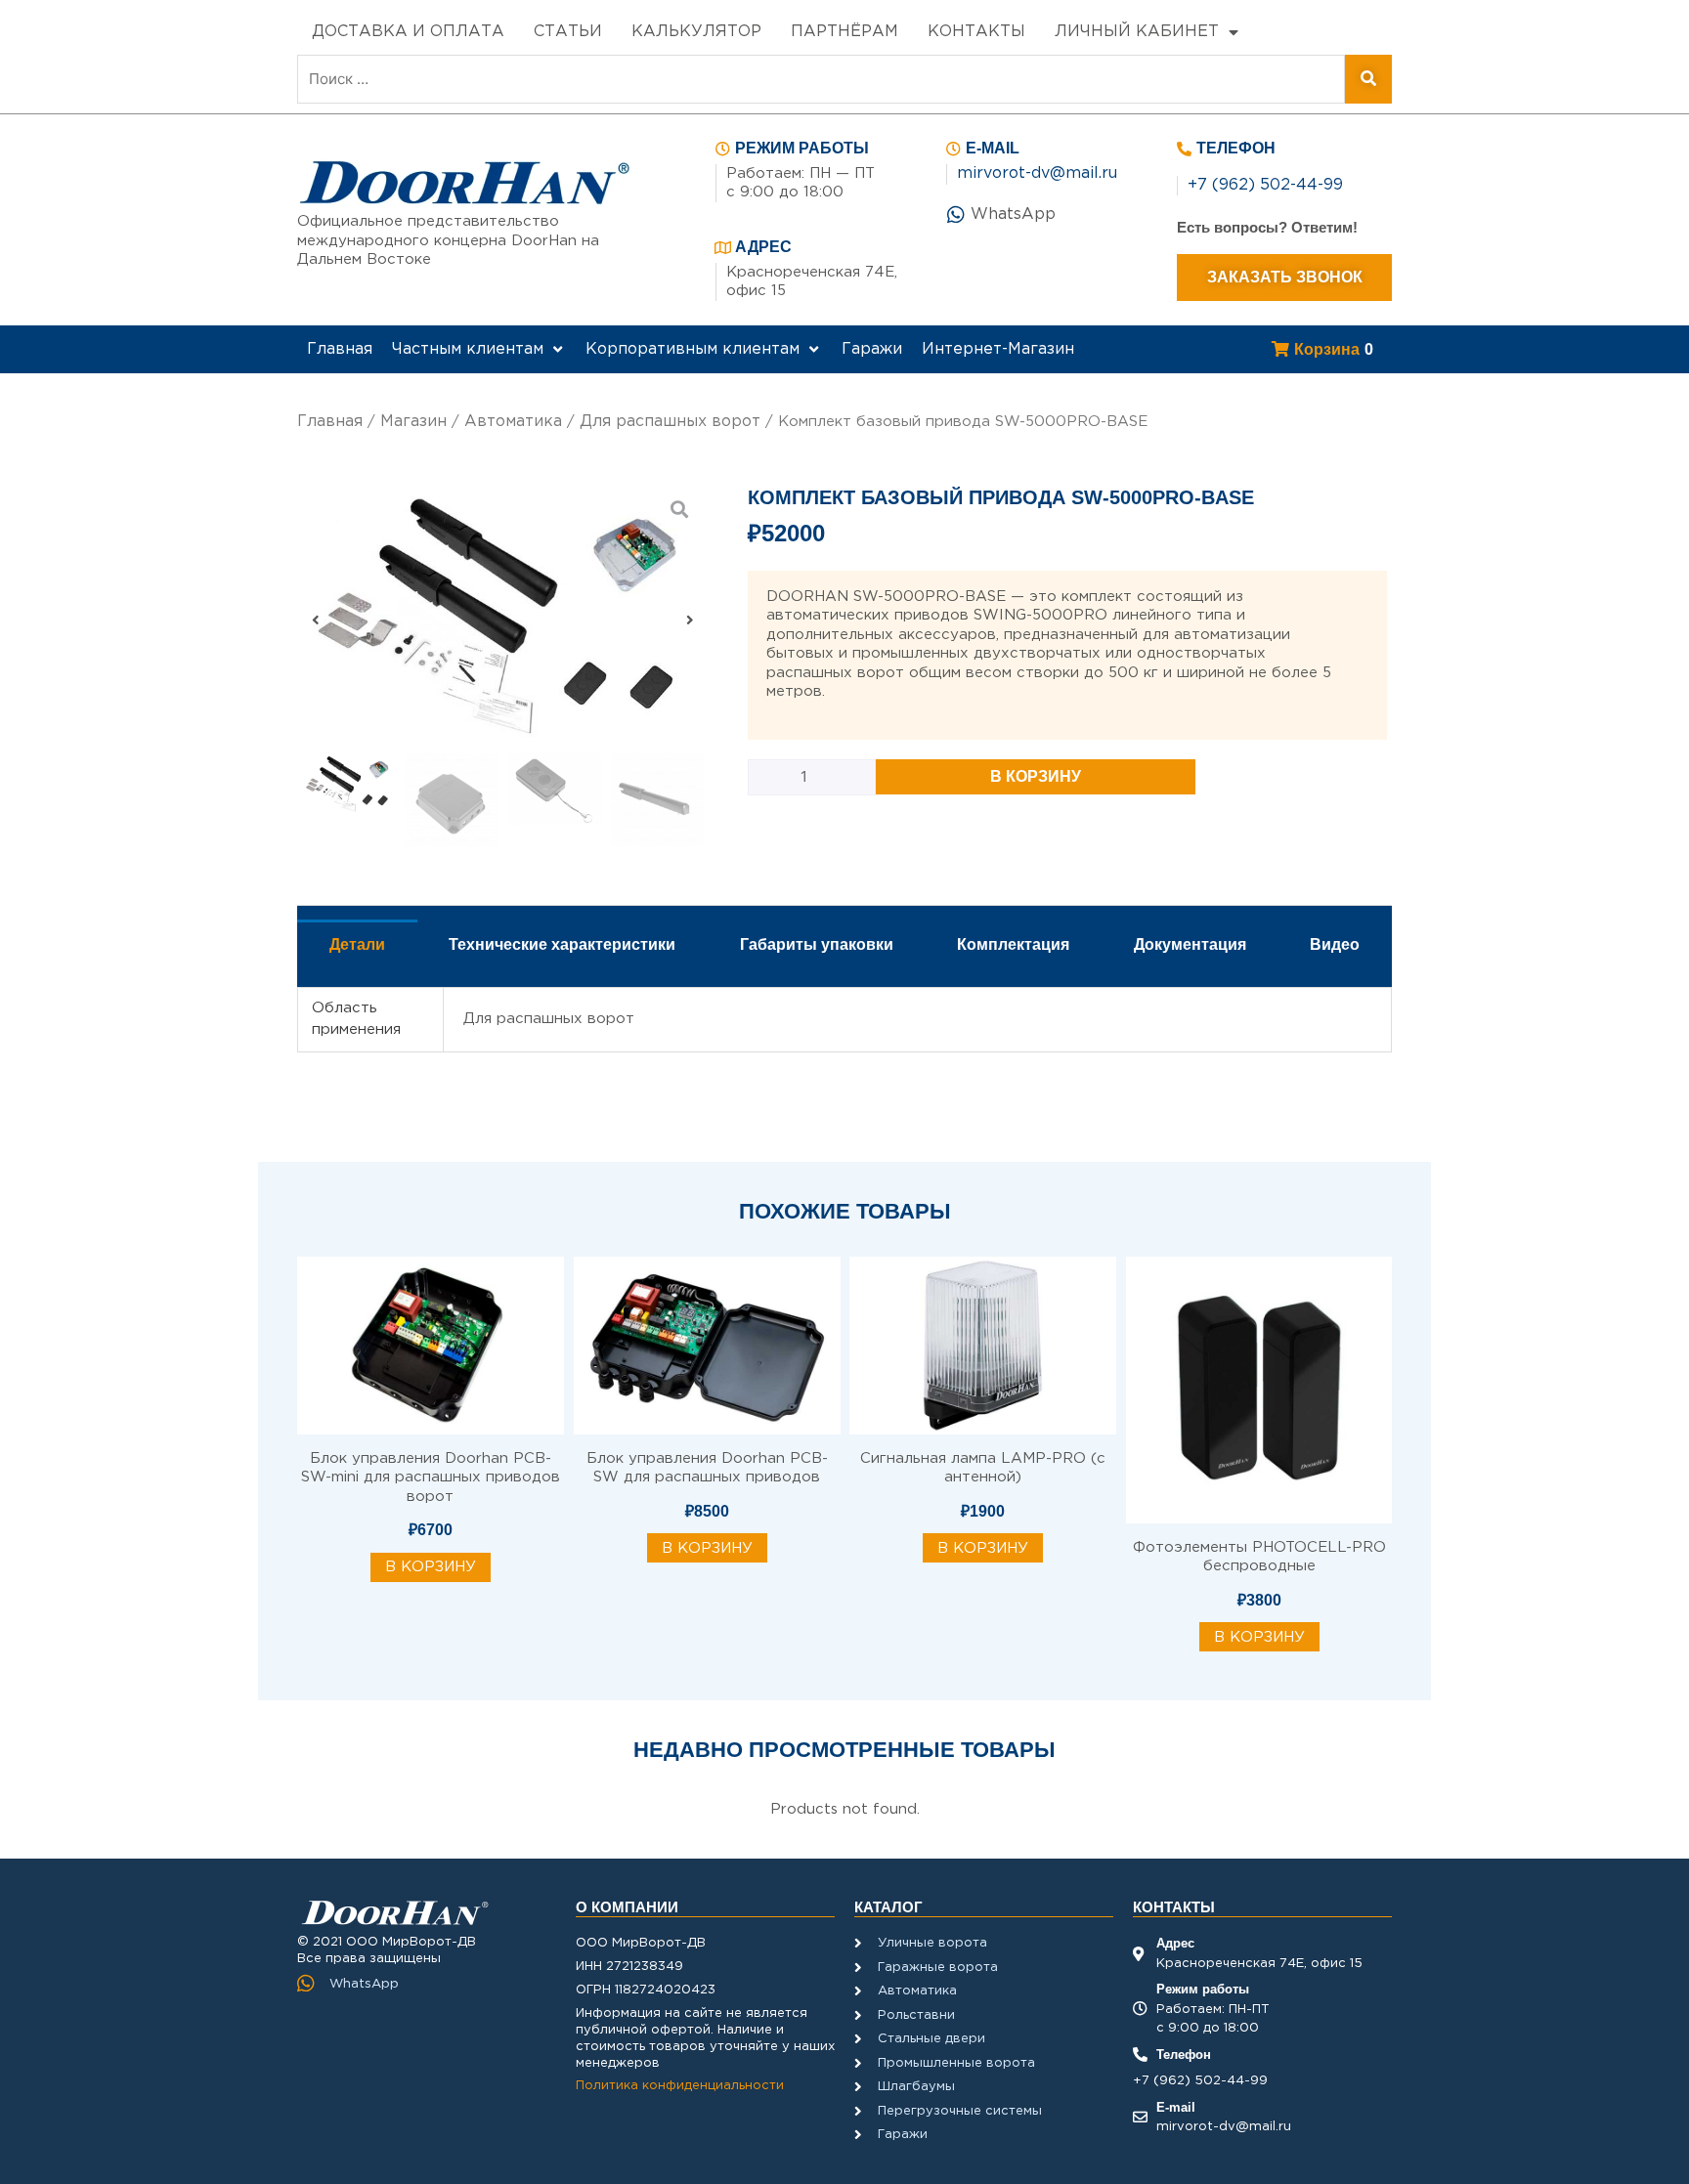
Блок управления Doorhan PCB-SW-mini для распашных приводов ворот (431, 1477)
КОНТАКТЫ (976, 32)
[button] (316, 619)
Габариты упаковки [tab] (817, 944)
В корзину (1036, 776)
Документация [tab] (1190, 944)
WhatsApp (1013, 214)
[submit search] (1368, 79)
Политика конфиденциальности (680, 2086)
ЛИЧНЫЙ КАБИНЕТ (1137, 32)
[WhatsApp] (956, 215)
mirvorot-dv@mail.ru (1037, 173)
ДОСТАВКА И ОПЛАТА (408, 32)
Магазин (413, 422)
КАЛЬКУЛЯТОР (696, 32)
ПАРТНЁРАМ (844, 32)
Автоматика (513, 422)
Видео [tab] (1335, 944)
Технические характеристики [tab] (562, 944)
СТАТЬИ (568, 32)
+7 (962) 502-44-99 (1265, 185)
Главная (330, 422)
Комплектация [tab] (1013, 944)
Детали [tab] (357, 944)
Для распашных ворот (670, 422)
